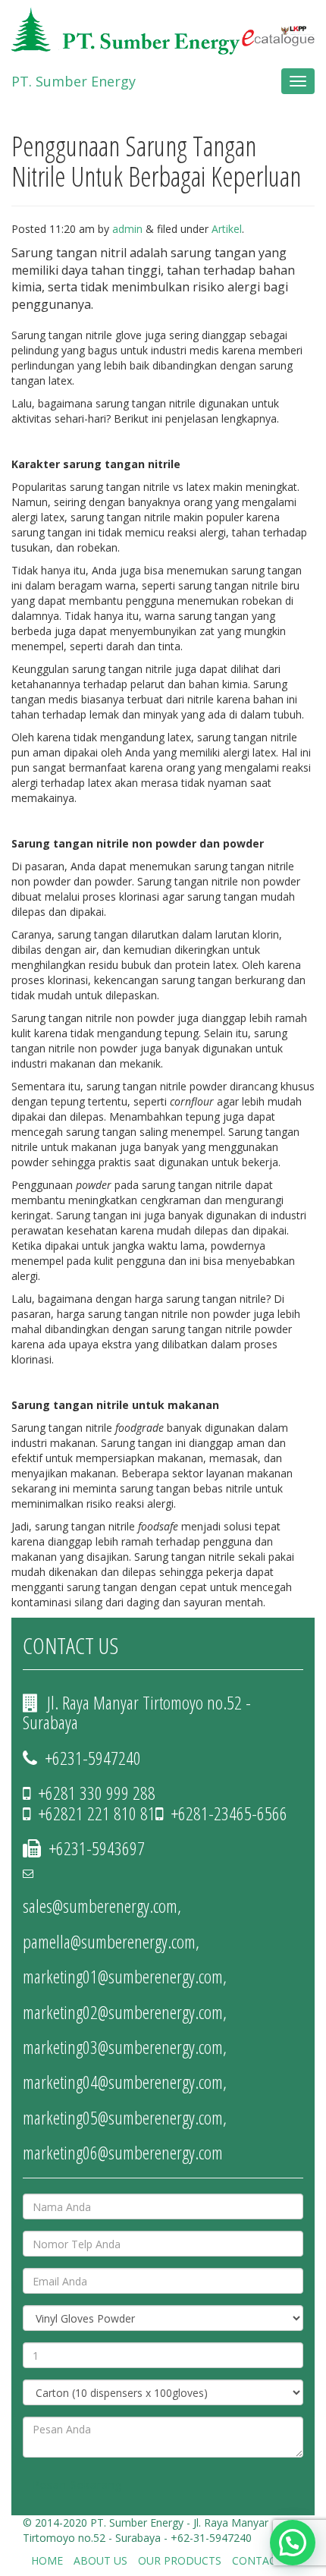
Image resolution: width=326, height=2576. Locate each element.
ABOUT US (100, 2560)
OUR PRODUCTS (180, 2560)
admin (127, 229)
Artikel (227, 229)
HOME (47, 2560)
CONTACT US (266, 2560)
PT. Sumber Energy (74, 81)
